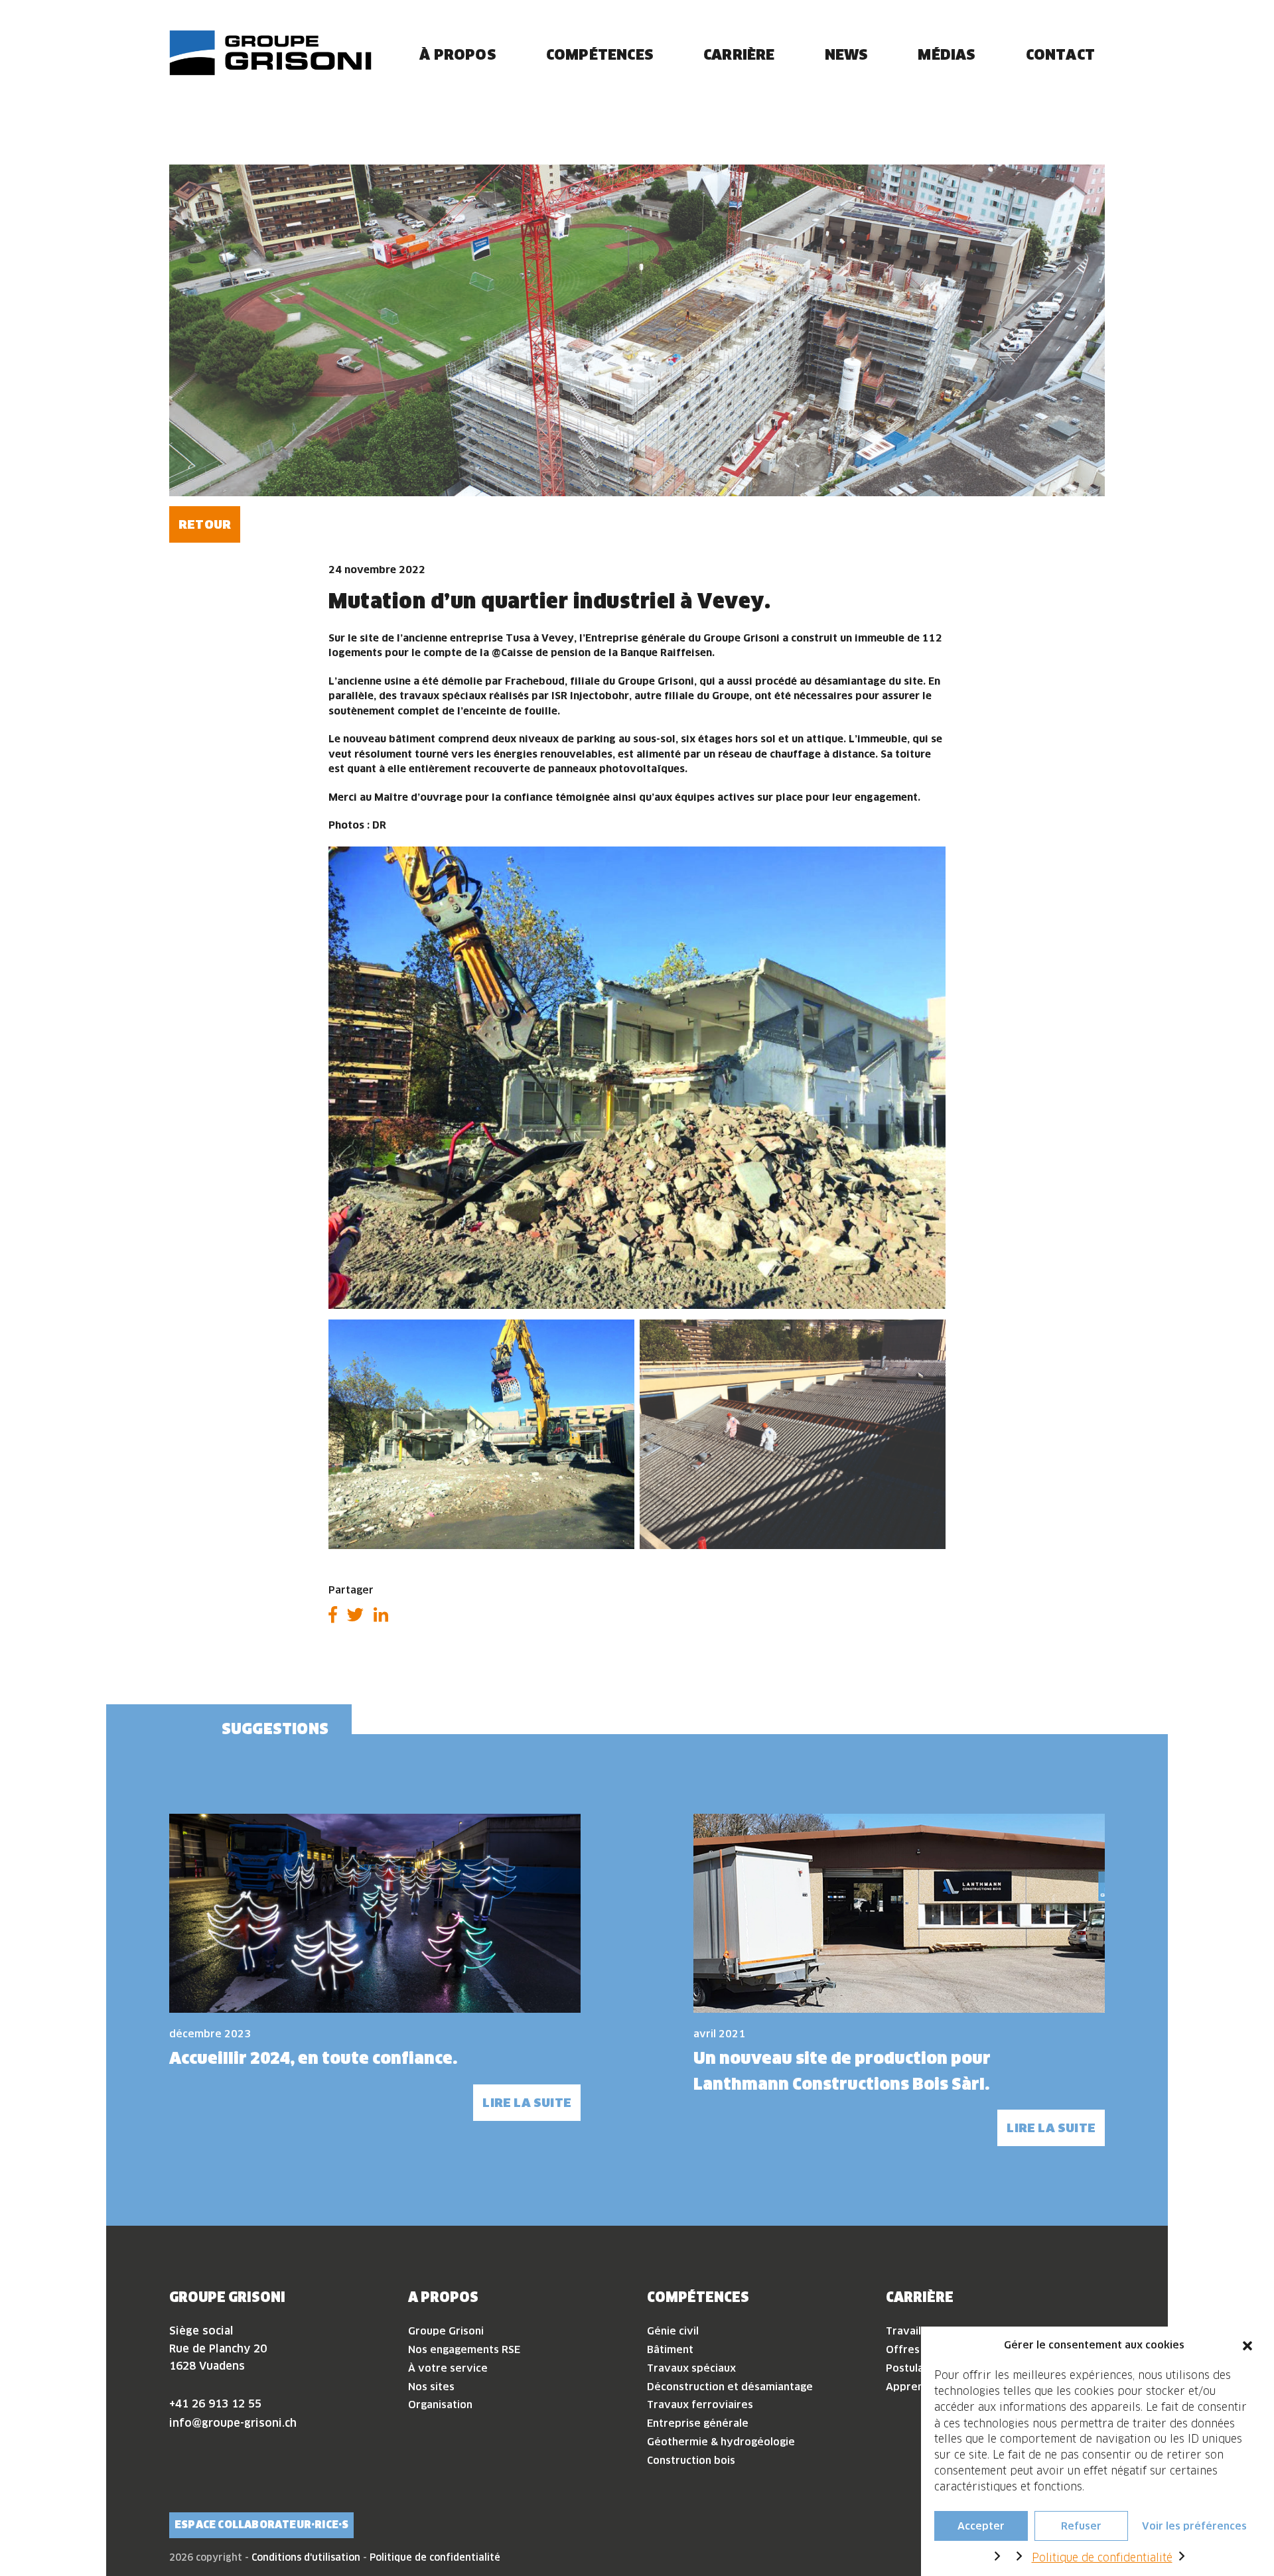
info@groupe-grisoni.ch (233, 2423)
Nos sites (431, 2387)
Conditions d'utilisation (306, 2557)
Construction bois (691, 2460)
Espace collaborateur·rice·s (261, 2525)
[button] (1247, 2345)
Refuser (1081, 2525)
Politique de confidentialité (1102, 2557)
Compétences (600, 54)
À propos (458, 54)
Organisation (440, 2405)
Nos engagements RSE (464, 2349)
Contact (1060, 54)
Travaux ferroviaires (700, 2405)
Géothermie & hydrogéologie (721, 2442)
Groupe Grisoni (446, 2331)
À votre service (448, 2368)
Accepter (981, 2525)
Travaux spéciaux (691, 2368)
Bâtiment (670, 2349)
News (847, 54)
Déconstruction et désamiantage (730, 2387)
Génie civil (673, 2331)
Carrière (739, 54)
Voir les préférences (1194, 2525)
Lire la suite (527, 2103)
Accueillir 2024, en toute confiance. (313, 2058)
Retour (205, 524)
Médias (947, 54)
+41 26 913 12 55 (215, 2404)
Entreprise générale (698, 2423)
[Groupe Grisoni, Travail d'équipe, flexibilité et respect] (270, 53)
